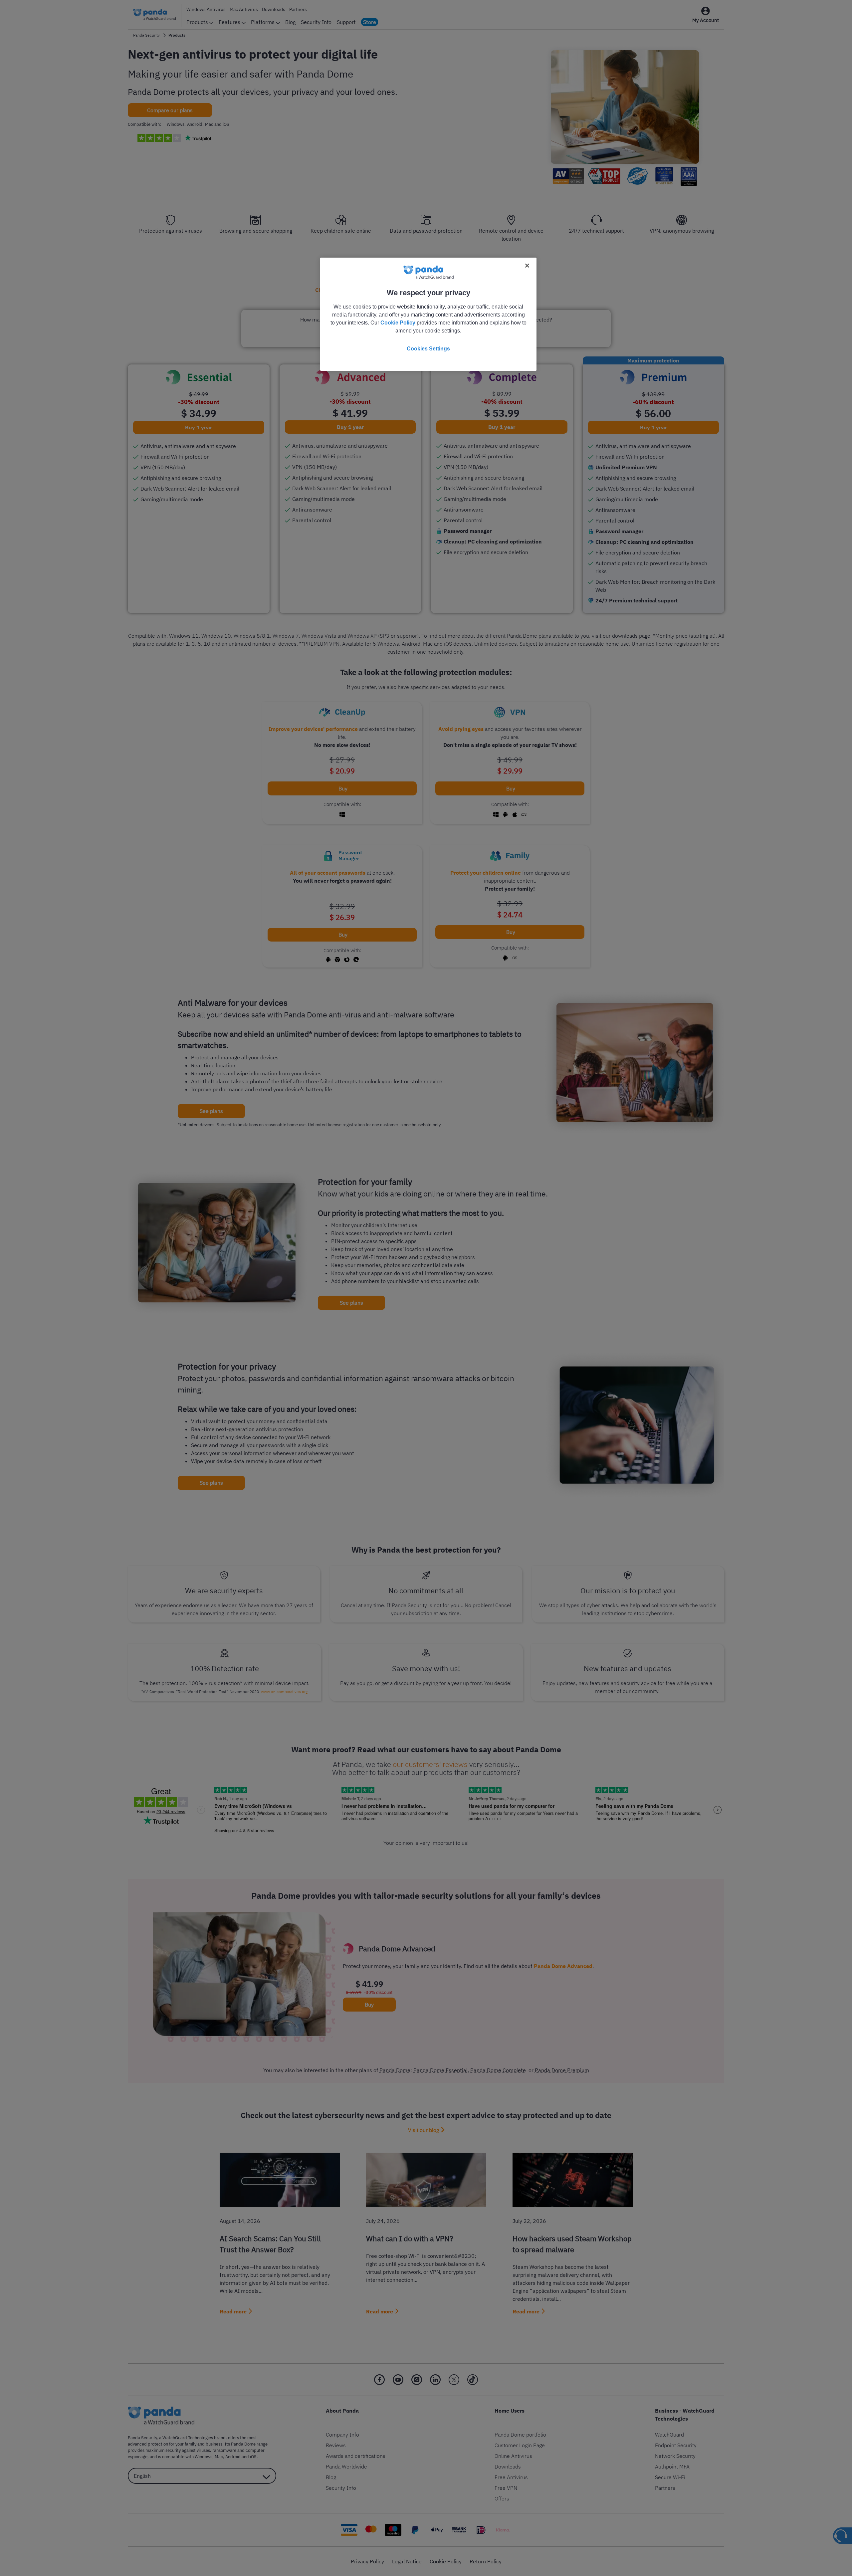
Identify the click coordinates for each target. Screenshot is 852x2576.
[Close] (527, 266)
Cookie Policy (398, 323)
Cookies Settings (428, 349)
